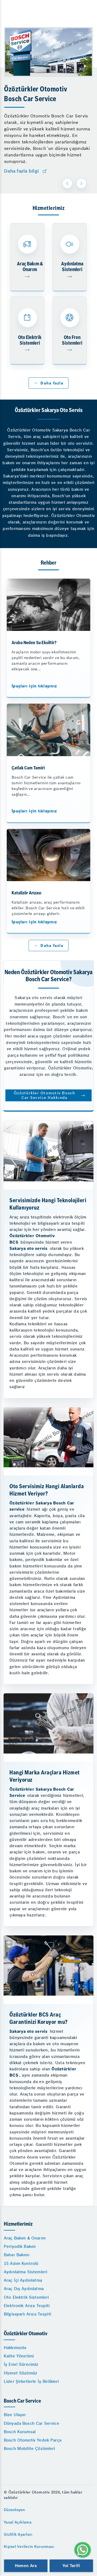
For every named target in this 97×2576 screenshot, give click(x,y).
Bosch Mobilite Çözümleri (30, 2448)
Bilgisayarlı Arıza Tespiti (27, 2314)
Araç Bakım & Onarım (25, 2238)
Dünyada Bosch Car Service (32, 2423)
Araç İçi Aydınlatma (23, 2280)
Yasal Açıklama (18, 2522)
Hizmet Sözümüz (20, 2373)
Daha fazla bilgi (21, 171)
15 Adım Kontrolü (21, 2263)
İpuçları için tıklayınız (34, 686)
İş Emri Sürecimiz (21, 2364)
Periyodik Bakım (20, 2246)
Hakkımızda (15, 2348)
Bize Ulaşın (15, 2415)
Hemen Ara (26, 2566)
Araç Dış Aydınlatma (24, 2289)
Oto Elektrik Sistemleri (26, 2297)
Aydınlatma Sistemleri (25, 2272)
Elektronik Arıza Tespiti (27, 2306)
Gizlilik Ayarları (18, 2534)
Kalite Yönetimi (19, 2356)
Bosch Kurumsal (20, 2432)
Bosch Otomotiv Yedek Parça (33, 2440)
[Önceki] (67, 183)
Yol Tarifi (71, 2566)
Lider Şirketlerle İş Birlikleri (31, 2381)
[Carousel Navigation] (75, 183)
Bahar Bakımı (17, 2255)
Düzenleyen (14, 2510)
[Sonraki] (81, 183)
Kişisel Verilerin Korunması (29, 2547)
